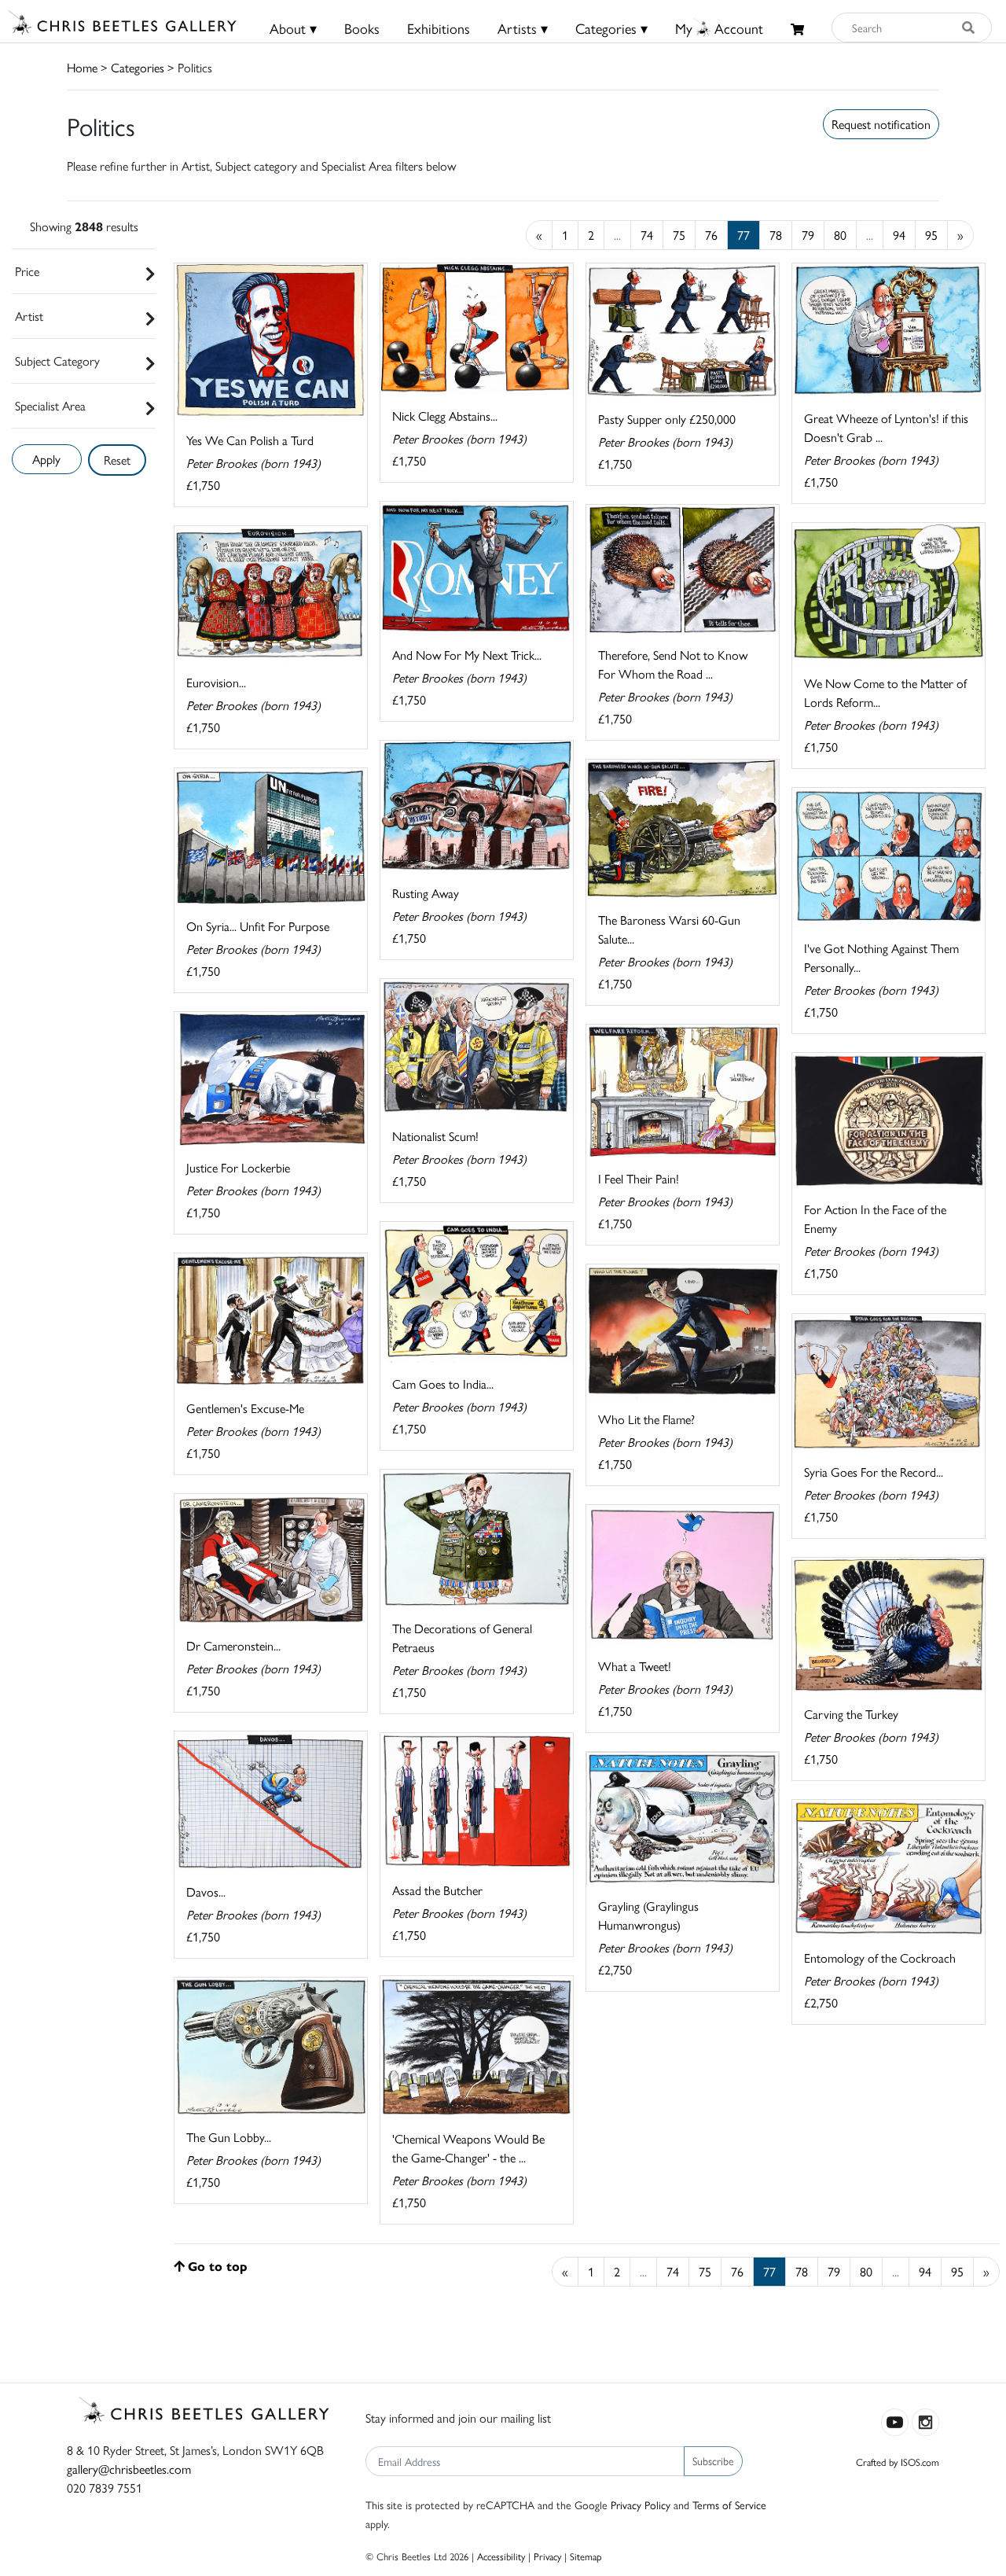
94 (899, 235)
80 (840, 235)
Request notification (881, 124)
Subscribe (713, 2460)
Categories (138, 67)
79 (808, 235)
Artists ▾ (523, 28)
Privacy (547, 2556)
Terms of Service (729, 2504)
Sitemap (586, 2556)
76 (711, 235)
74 (647, 235)
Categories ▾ (611, 28)
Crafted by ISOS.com (898, 2462)
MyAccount (719, 28)
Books (362, 28)
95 (931, 235)
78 (776, 235)
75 (679, 235)
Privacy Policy (641, 2504)
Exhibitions (439, 28)
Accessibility (501, 2556)
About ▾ (293, 28)
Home (82, 67)
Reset (117, 460)
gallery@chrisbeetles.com (129, 2469)
